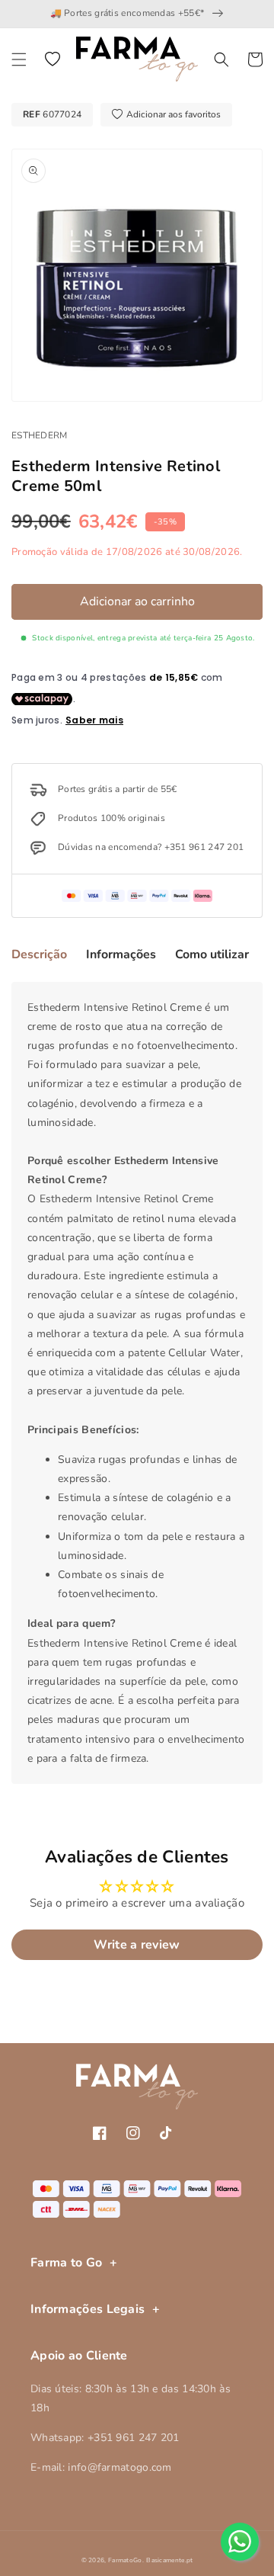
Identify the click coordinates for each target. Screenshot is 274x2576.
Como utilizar (212, 954)
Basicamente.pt (169, 2560)
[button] (19, 59)
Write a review (137, 1945)
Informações (121, 954)
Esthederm (40, 435)
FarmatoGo (125, 2560)
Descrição (39, 954)
